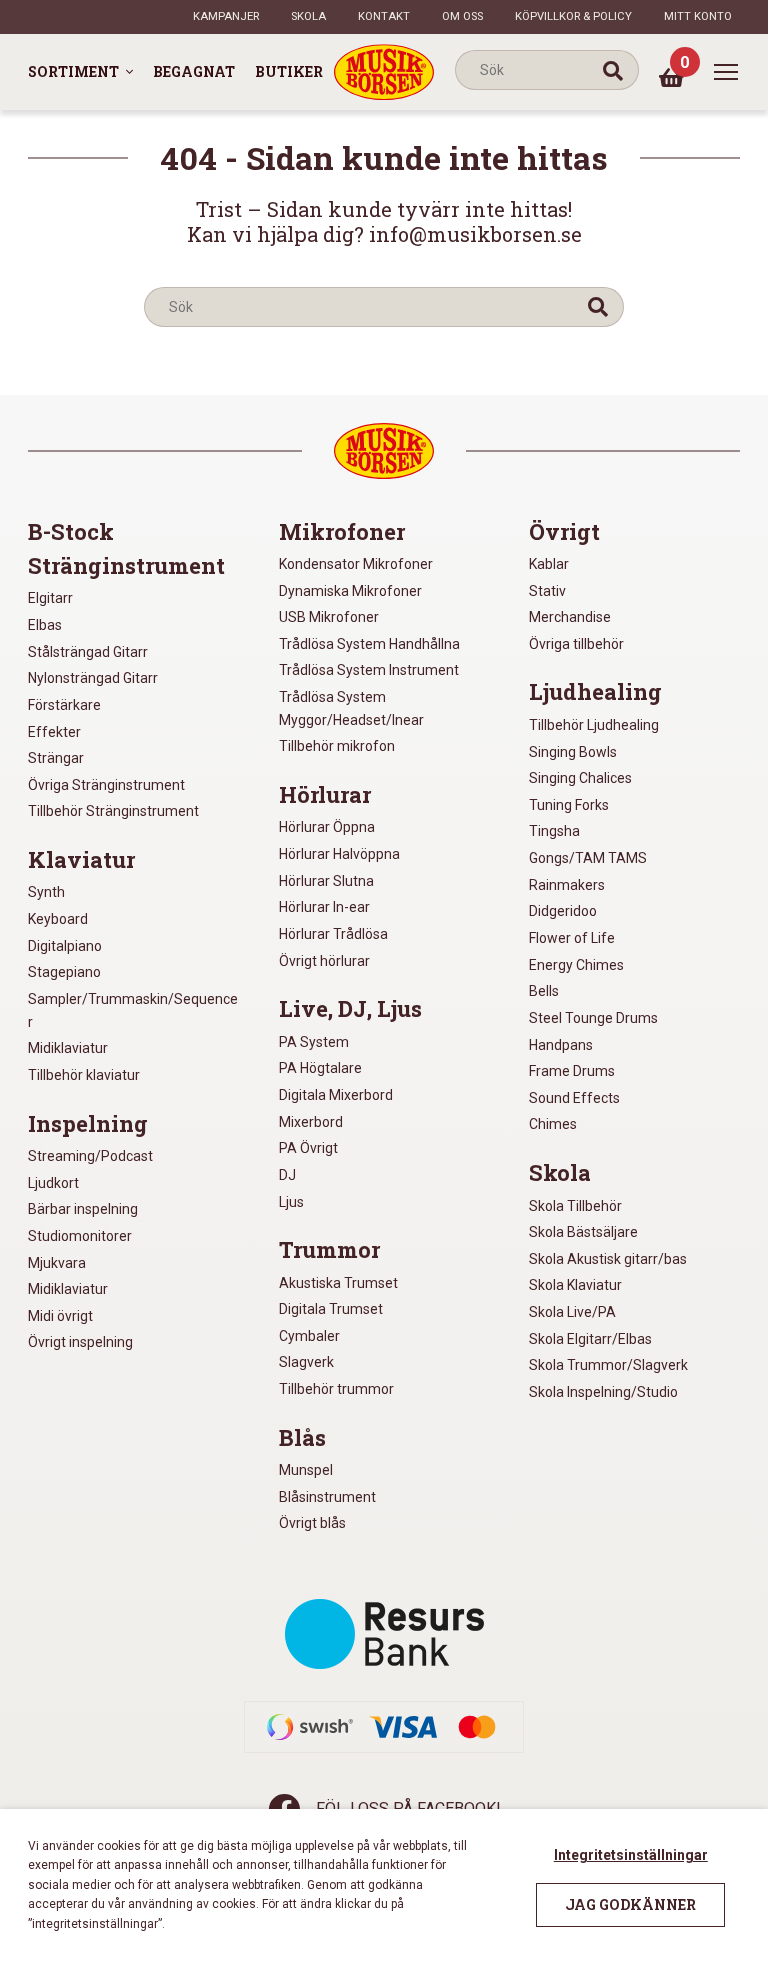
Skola (308, 16)
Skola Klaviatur (575, 1285)
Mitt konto (698, 16)
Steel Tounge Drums (593, 1018)
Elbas (45, 625)
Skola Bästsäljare (583, 1232)
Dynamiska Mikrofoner (350, 591)
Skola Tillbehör (575, 1206)
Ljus (291, 1202)
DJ (287, 1175)
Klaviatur (81, 860)
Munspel (306, 1470)
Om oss (462, 16)
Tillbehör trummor (336, 1389)
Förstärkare (64, 705)
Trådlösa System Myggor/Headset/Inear (351, 708)
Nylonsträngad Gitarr (93, 678)
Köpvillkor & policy (573, 16)
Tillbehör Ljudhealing (594, 725)
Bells (544, 991)
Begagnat (194, 71)
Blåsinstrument (327, 1497)
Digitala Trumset (331, 1309)
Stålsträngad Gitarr (88, 652)
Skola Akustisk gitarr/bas (608, 1259)
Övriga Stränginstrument (106, 785)
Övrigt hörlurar (324, 961)
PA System (314, 1042)
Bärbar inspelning (83, 1209)
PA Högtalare (320, 1068)
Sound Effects (574, 1098)
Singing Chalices (580, 778)
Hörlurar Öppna (327, 827)
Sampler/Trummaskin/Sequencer (133, 1010)
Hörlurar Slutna (326, 881)
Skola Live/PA (572, 1312)
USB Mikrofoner (329, 617)
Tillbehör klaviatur (84, 1075)
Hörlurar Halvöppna (339, 854)
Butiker (289, 71)
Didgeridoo (563, 911)
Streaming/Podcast (90, 1156)
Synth (46, 892)
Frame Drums (572, 1071)
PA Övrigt (308, 1148)
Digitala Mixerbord (336, 1095)
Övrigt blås (312, 1523)
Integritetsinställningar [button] (631, 1855)
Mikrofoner (342, 532)
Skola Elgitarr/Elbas (590, 1339)
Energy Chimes (576, 965)
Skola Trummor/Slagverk (608, 1365)
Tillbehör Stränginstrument (113, 811)
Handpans (561, 1045)
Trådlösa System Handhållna (369, 644)
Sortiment (73, 71)
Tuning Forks (569, 805)
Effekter (54, 732)
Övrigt (564, 532)
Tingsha (554, 831)
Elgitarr (50, 598)
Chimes (553, 1124)
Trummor (329, 1250)
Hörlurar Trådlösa (333, 934)
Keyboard (58, 919)
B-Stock (71, 532)
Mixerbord (311, 1122)
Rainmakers (567, 885)
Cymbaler (309, 1336)
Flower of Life (572, 938)
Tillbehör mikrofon (337, 746)
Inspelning (88, 1124)
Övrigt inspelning (80, 1342)
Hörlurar (325, 795)
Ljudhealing (595, 692)
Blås (302, 1438)
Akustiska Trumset (338, 1283)
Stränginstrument (126, 566)
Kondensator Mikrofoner (356, 564)
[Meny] (726, 72)
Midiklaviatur (68, 1048)
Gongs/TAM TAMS (588, 858)
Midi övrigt (60, 1316)
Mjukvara (57, 1263)
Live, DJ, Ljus (350, 1009)
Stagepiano (64, 972)
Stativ (547, 591)
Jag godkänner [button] (630, 1904)
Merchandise (570, 617)
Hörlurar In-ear (324, 907)
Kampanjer (226, 16)
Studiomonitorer (80, 1236)
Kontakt (384, 16)
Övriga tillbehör (576, 644)
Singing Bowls (573, 752)
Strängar (56, 758)
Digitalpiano (65, 946)
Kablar (549, 564)
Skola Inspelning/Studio (603, 1392)
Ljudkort (53, 1183)
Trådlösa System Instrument (369, 670)
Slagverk (306, 1362)
